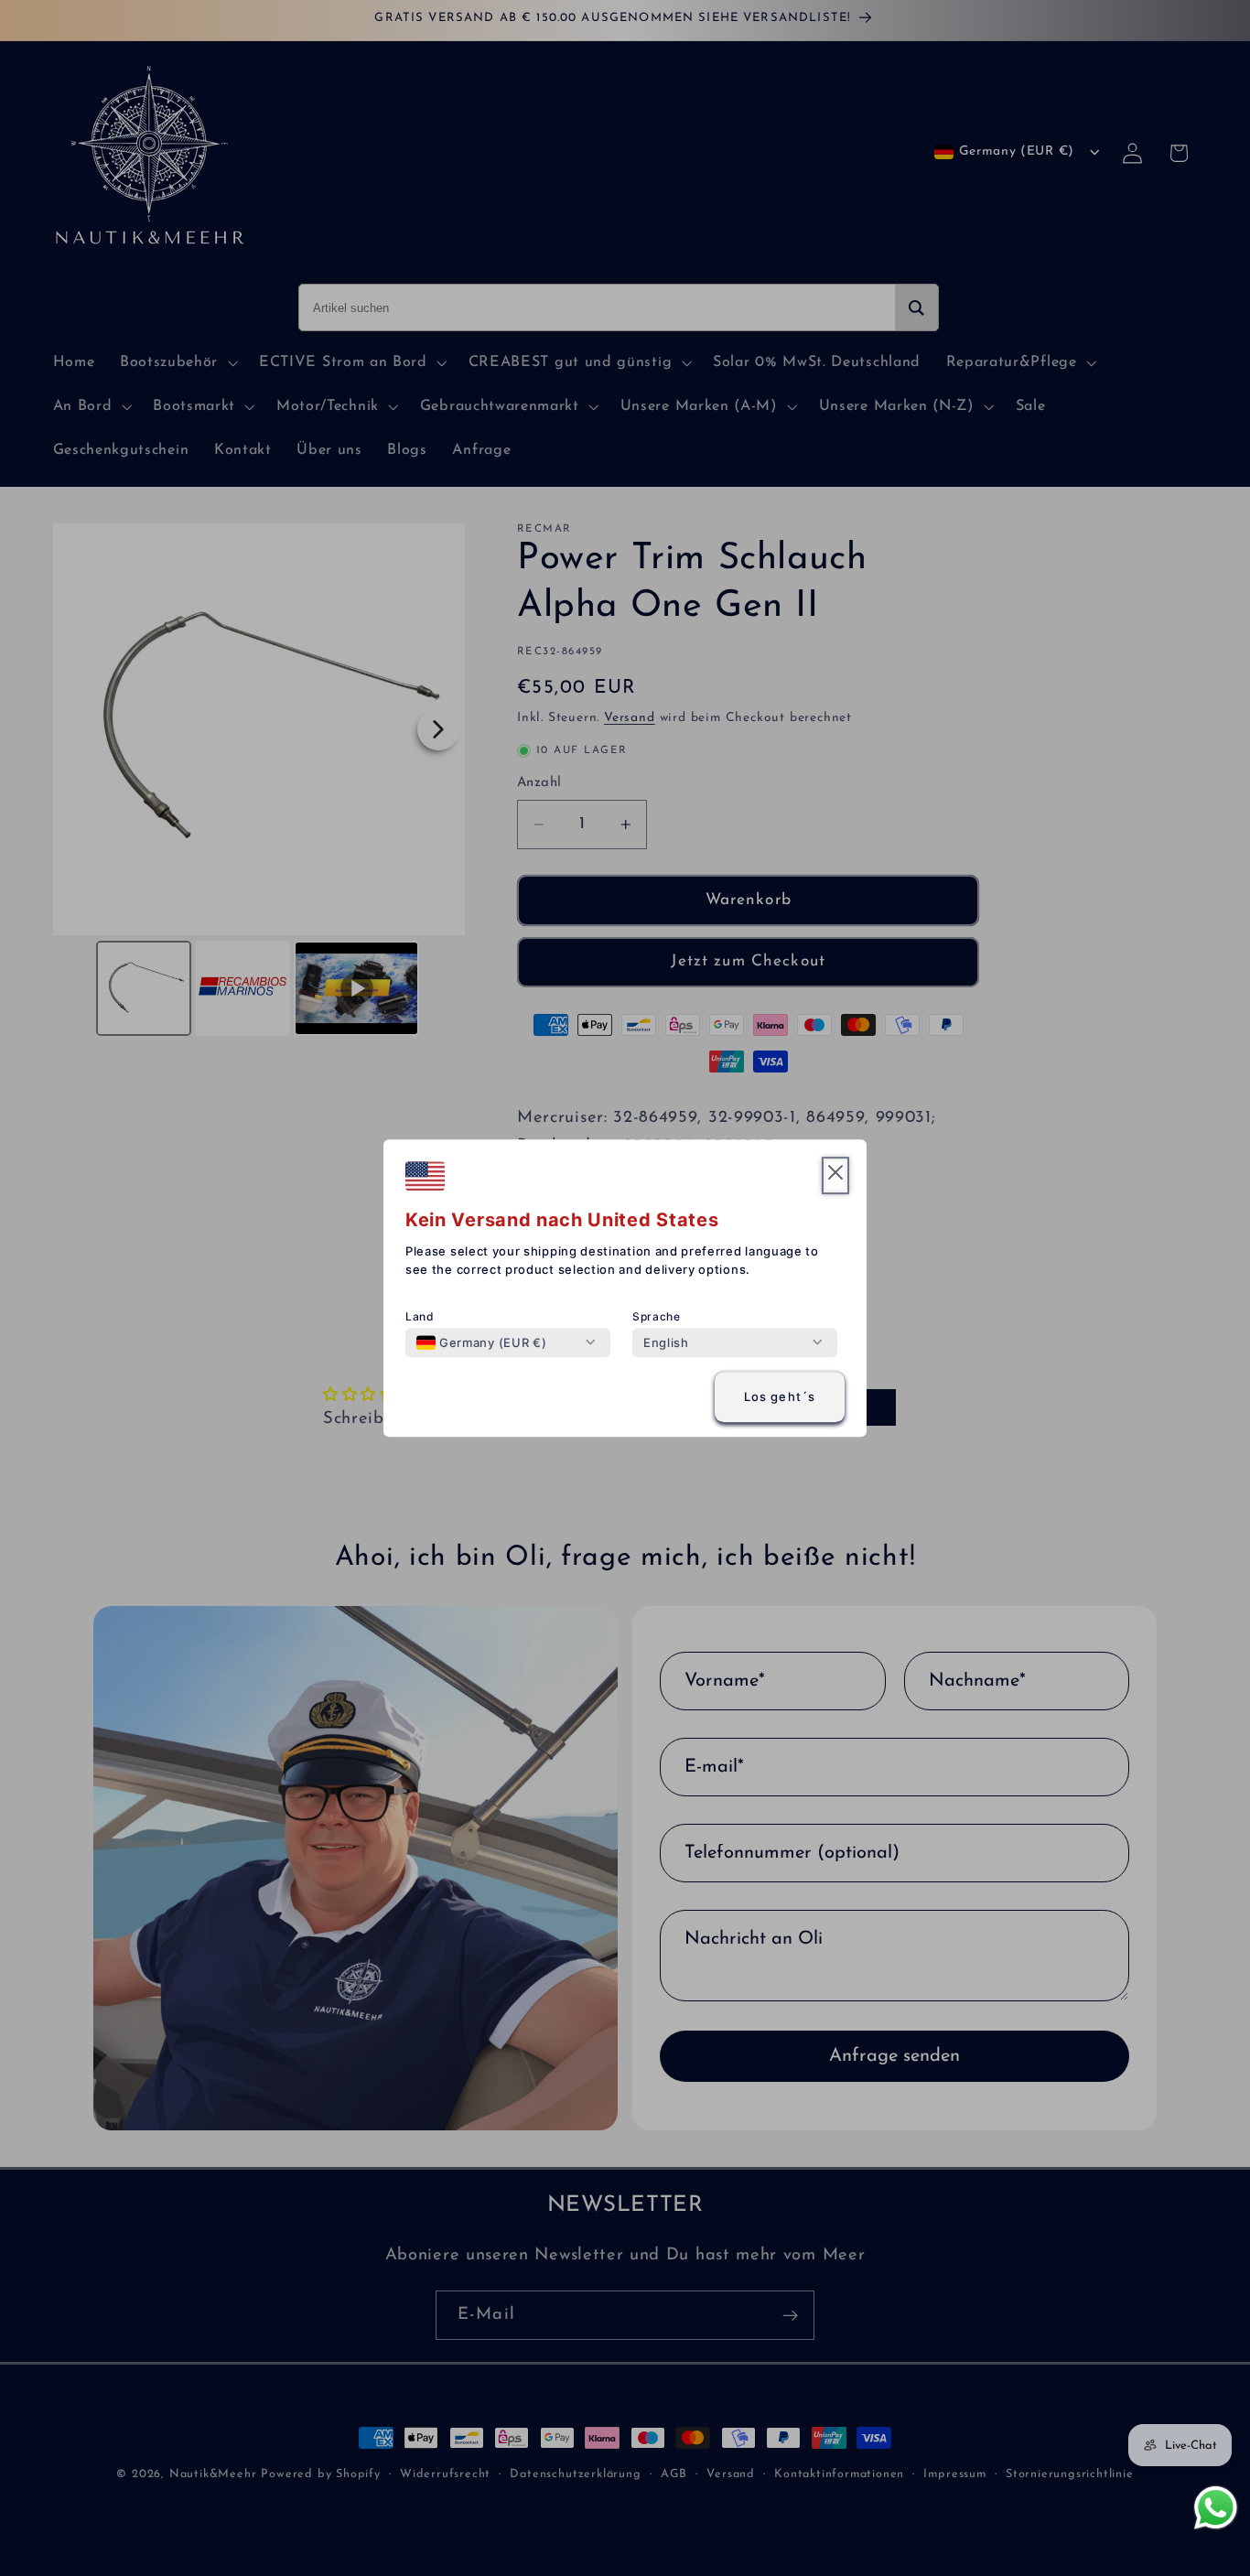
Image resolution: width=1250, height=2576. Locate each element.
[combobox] (481, 1342)
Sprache (657, 1316)
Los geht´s (780, 1397)
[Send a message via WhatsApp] (1216, 2508)
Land (420, 1316)
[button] (835, 1175)
